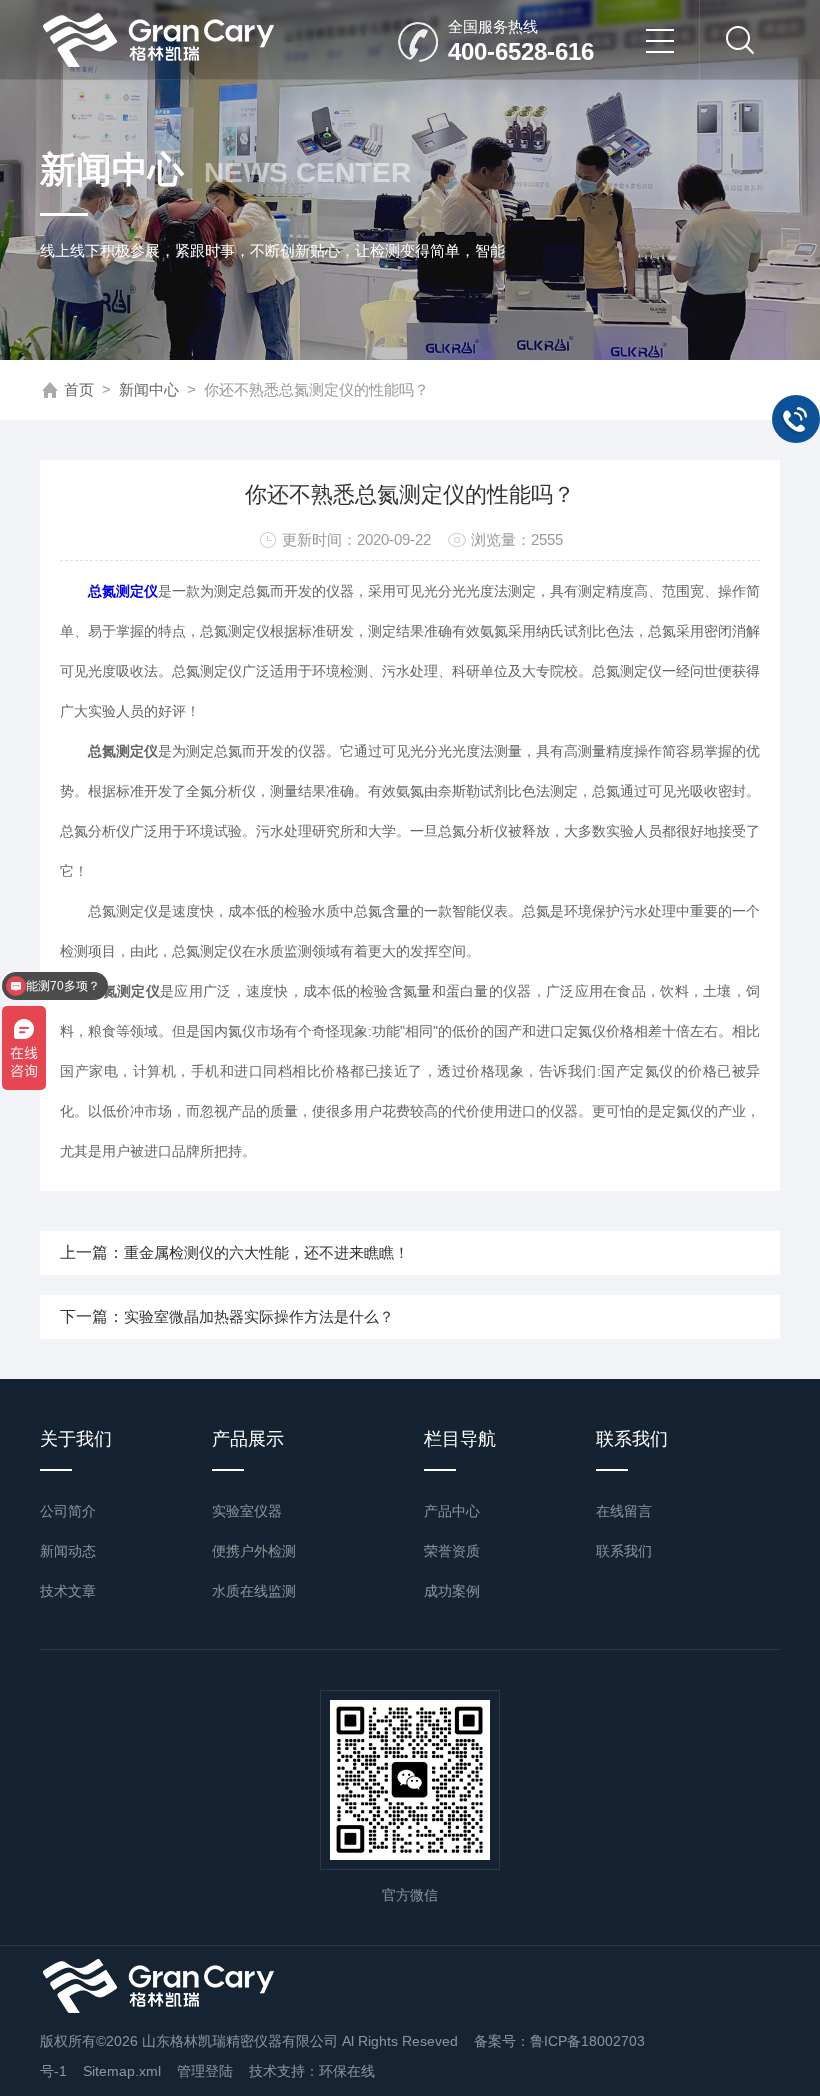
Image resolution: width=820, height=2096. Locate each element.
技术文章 (68, 1591)
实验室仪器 (247, 1511)
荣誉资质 (452, 1551)
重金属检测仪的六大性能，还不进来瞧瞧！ (266, 1252)
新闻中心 (149, 389)
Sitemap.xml (122, 2071)
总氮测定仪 (123, 591)
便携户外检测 (254, 1551)
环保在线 (347, 2071)
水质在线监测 (254, 1591)
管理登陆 (205, 2071)
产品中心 (452, 1511)
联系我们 (624, 1551)
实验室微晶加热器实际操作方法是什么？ (259, 1316)
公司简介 (68, 1511)
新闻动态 (68, 1551)
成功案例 (452, 1591)
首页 (79, 389)
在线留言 (624, 1511)
